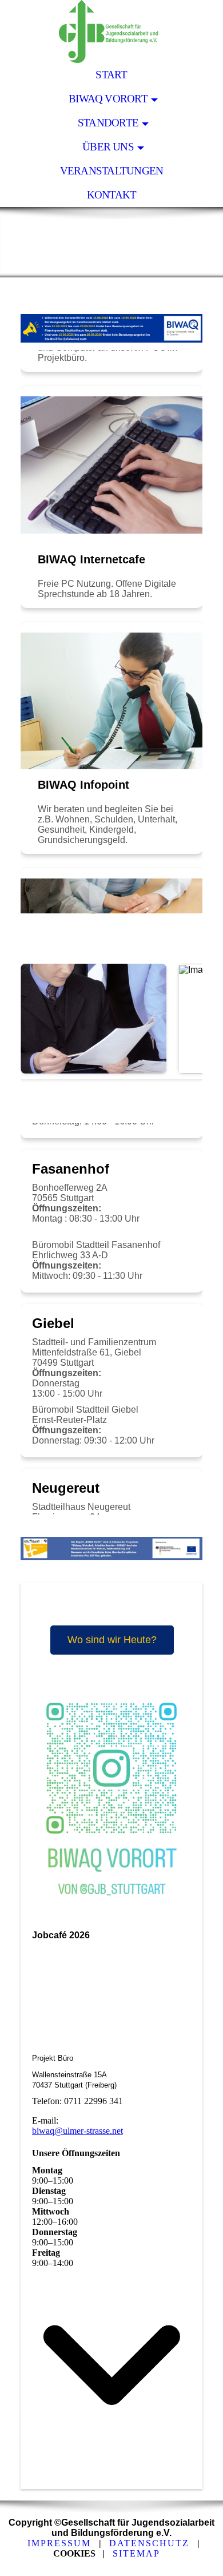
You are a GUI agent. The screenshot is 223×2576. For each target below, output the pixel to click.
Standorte (108, 123)
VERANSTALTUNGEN (111, 171)
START (111, 75)
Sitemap (136, 2553)
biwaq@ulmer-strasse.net (77, 2131)
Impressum (59, 2543)
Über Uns (108, 147)
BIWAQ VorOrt (108, 99)
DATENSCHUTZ (149, 2543)
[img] (111, 31)
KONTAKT (112, 195)
